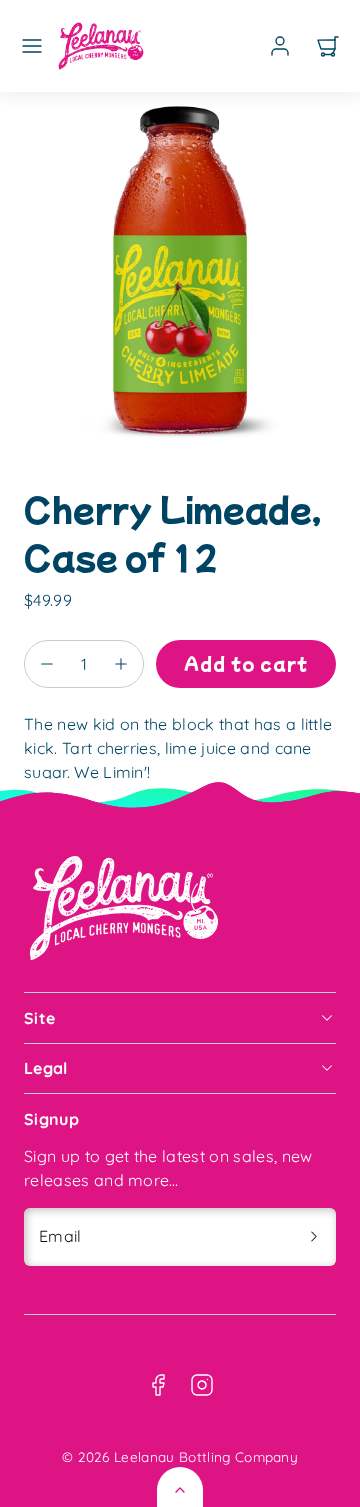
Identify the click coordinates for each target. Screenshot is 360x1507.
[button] (32, 46)
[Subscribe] (314, 1237)
